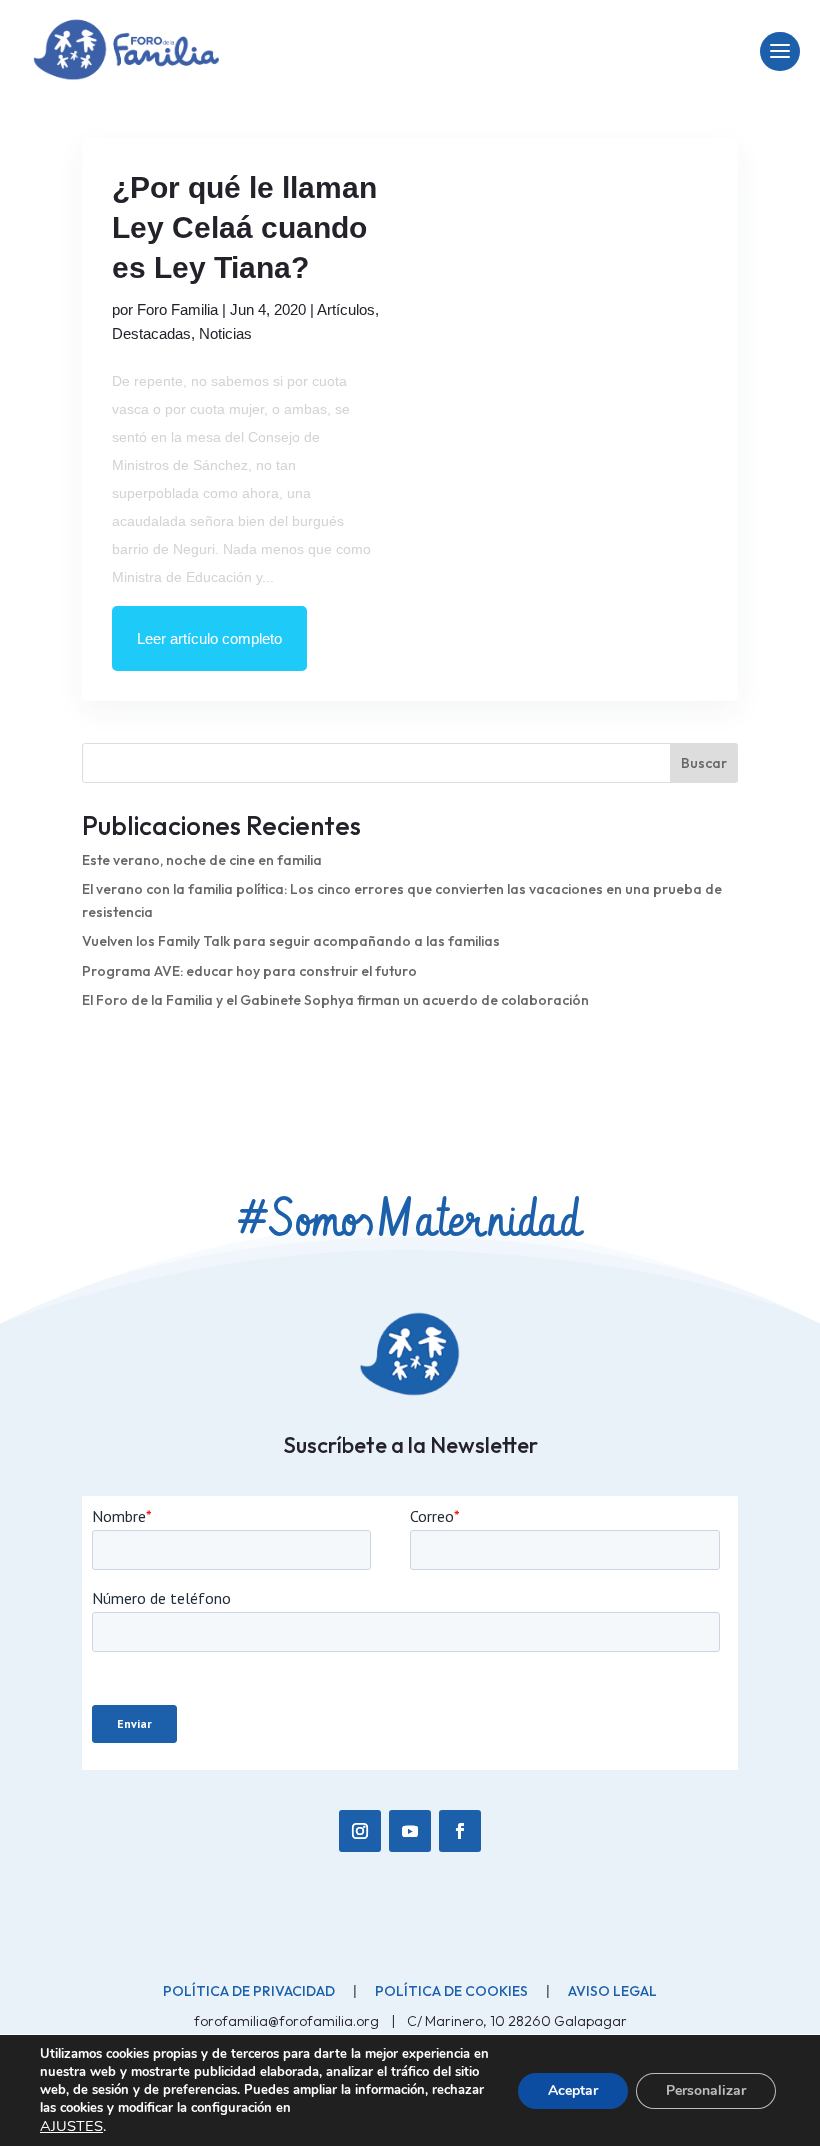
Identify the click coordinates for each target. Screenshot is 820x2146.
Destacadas (151, 333)
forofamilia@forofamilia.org (288, 2021)
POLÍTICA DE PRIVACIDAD (249, 1991)
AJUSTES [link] (71, 2126)
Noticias (225, 333)
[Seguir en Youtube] (410, 1831)
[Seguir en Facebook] (460, 1831)
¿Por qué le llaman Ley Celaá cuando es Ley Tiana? (244, 227)
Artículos (346, 309)
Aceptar (573, 2090)
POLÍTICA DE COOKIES (451, 1991)
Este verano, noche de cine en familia (202, 860)
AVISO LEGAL (612, 1991)
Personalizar (706, 2090)
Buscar (704, 763)
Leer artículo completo (209, 638)
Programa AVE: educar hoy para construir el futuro (249, 971)
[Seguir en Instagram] (360, 1831)
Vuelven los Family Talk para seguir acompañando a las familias (291, 941)
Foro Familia (177, 309)
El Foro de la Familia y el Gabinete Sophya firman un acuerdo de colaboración (335, 1000)
